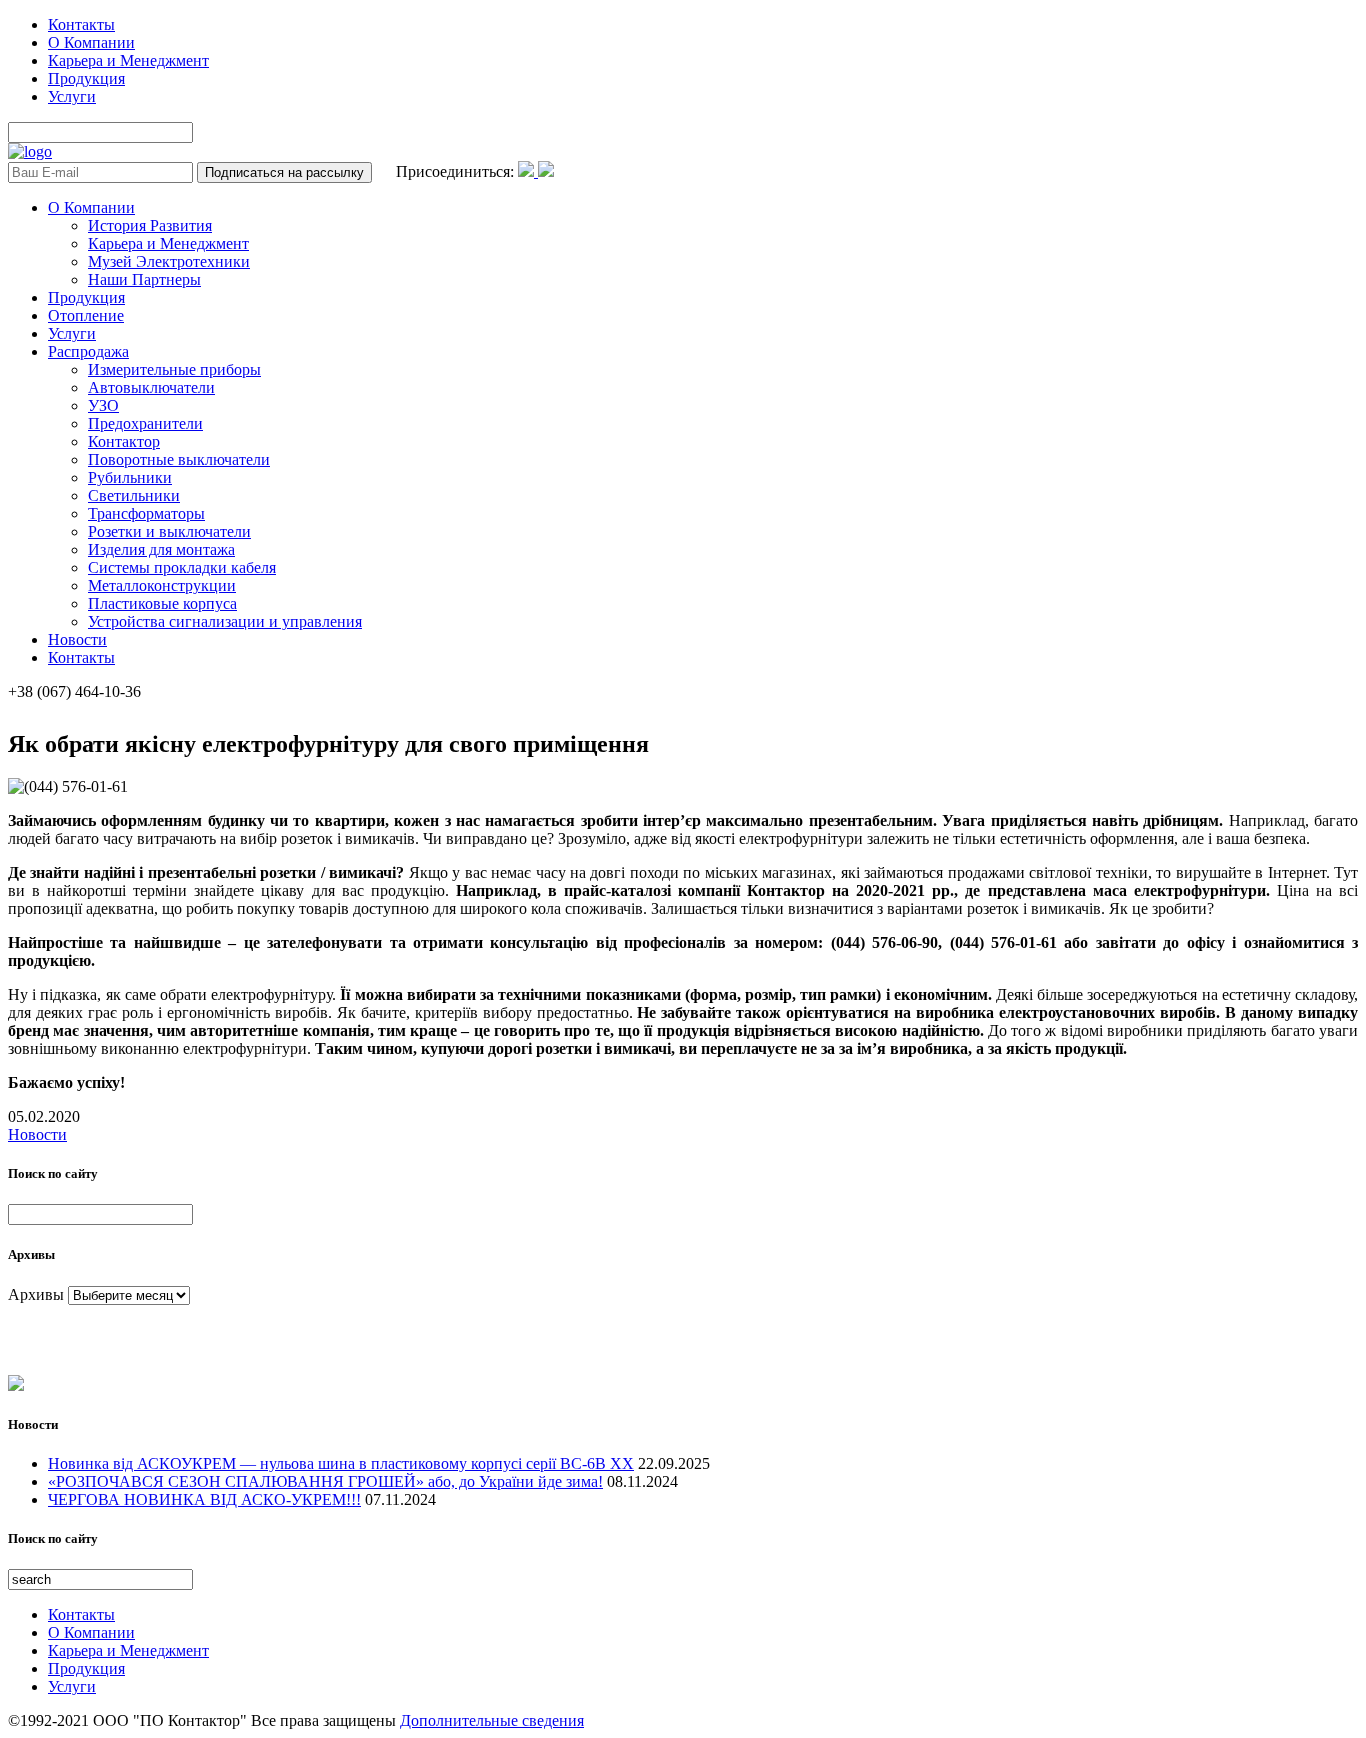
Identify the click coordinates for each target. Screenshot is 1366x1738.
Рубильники (130, 477)
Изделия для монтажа (161, 549)
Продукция (86, 78)
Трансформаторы (146, 513)
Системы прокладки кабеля (182, 567)
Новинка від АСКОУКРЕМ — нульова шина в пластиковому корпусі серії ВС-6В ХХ (341, 1463)
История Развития (150, 225)
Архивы (36, 1294)
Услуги (72, 96)
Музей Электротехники (169, 261)
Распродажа (88, 351)
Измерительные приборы (174, 369)
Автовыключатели (151, 387)
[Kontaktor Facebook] (528, 171)
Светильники (134, 495)
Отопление (86, 315)
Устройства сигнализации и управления (225, 621)
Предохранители (145, 423)
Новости (77, 639)
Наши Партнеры (144, 279)
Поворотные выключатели (179, 459)
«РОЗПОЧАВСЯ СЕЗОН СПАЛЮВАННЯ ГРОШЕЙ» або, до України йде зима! (325, 1481)
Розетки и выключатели (169, 531)
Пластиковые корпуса (162, 603)
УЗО (103, 405)
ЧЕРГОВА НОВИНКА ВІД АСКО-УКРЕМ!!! (204, 1499)
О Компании (91, 42)
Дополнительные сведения (492, 1720)
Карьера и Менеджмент (128, 60)
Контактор (124, 441)
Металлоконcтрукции (162, 585)
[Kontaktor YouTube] (546, 171)
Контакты (81, 24)
